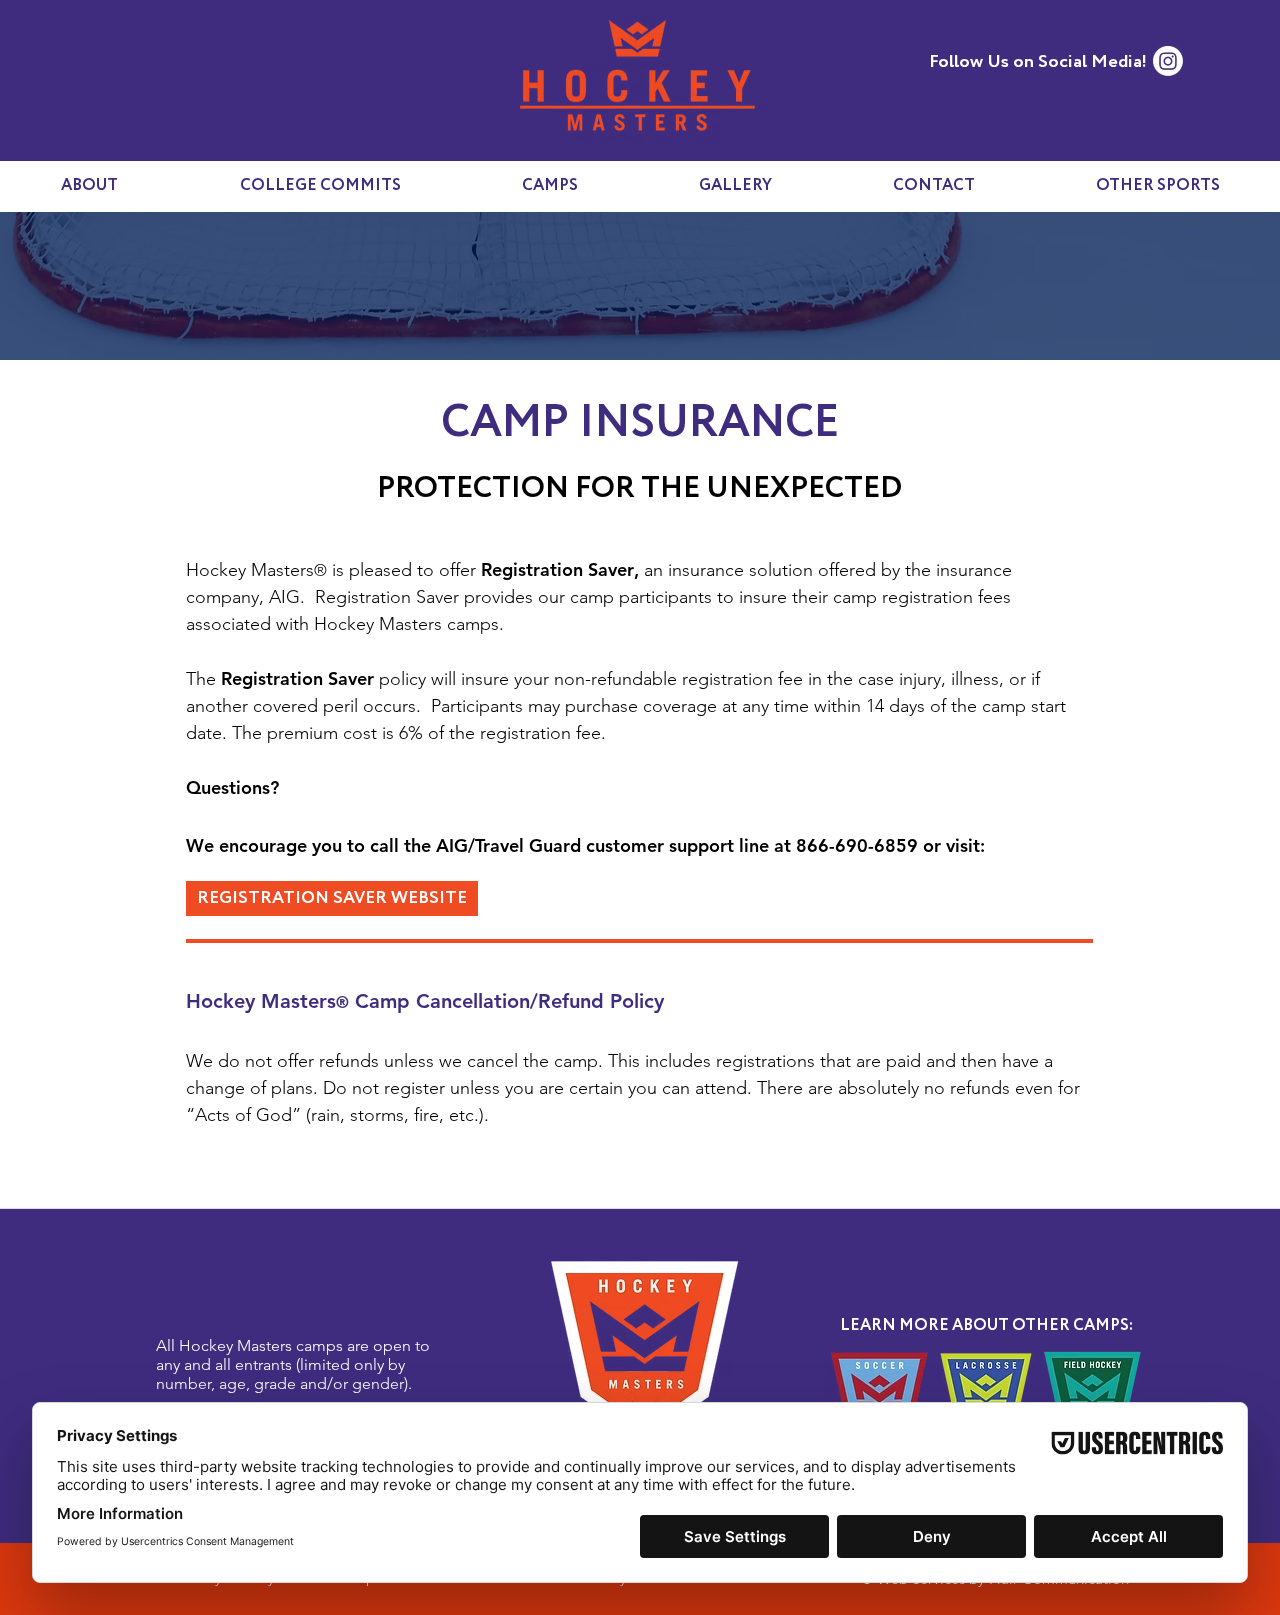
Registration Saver (557, 569)
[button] (1157, 186)
